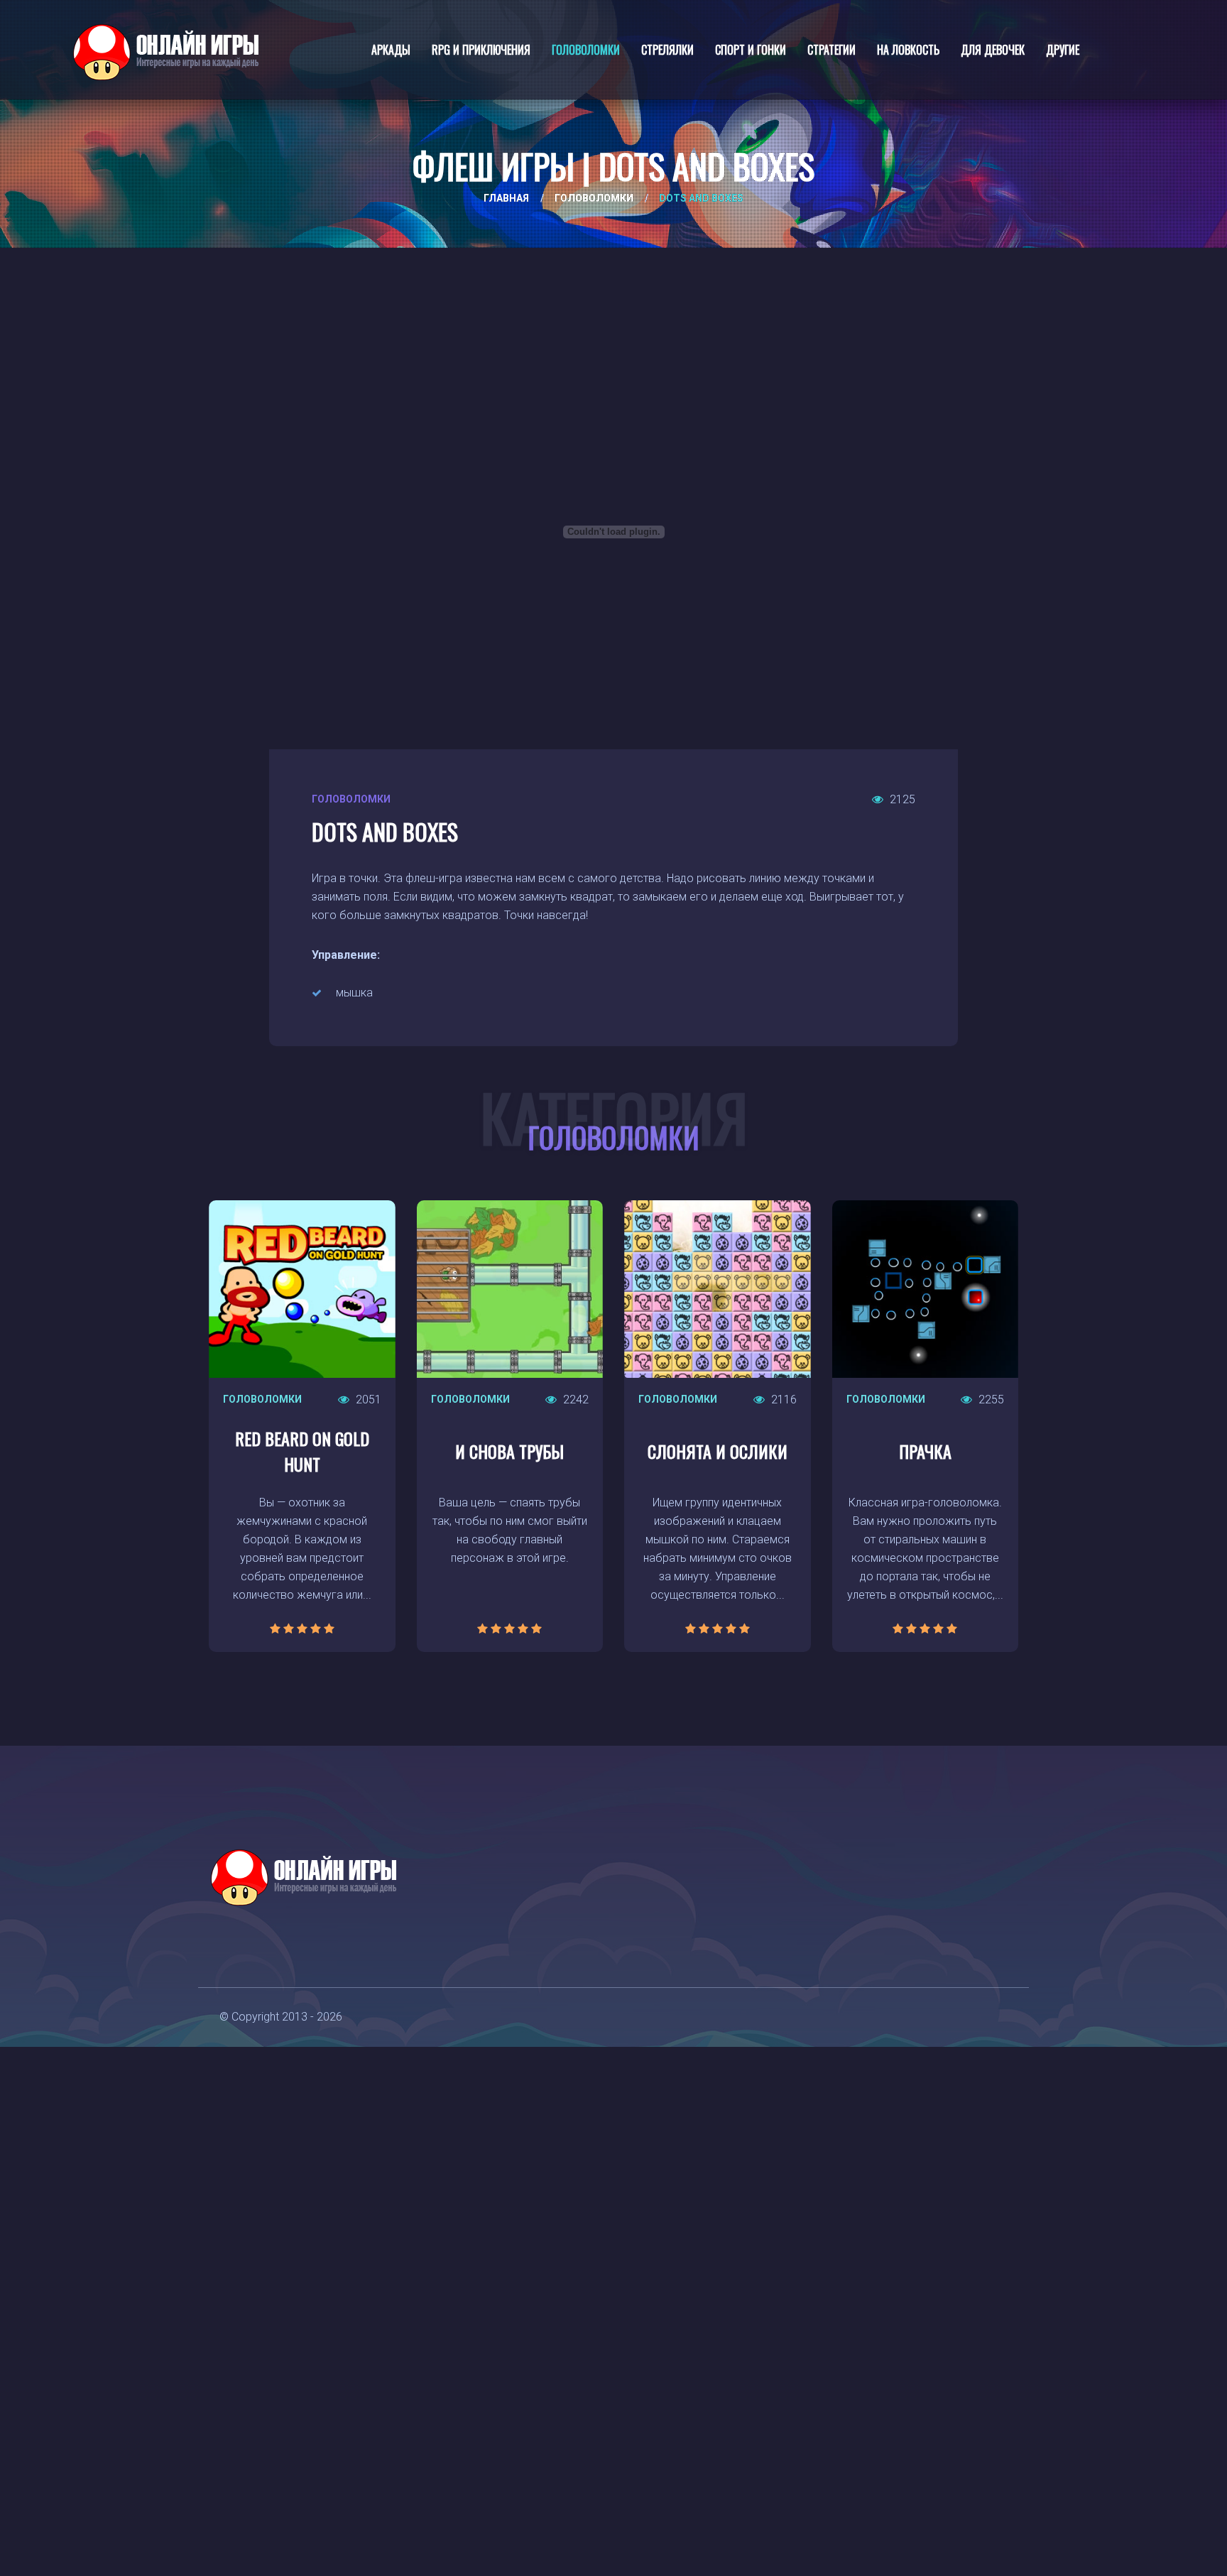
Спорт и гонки (751, 50)
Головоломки (586, 50)
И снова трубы (509, 1451)
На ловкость (908, 50)
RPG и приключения (481, 50)
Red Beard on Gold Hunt (302, 1451)
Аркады (391, 50)
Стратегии (831, 50)
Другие (1063, 50)
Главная (506, 198)
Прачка (925, 1451)
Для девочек (993, 50)
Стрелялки (667, 50)
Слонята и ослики (718, 1451)
